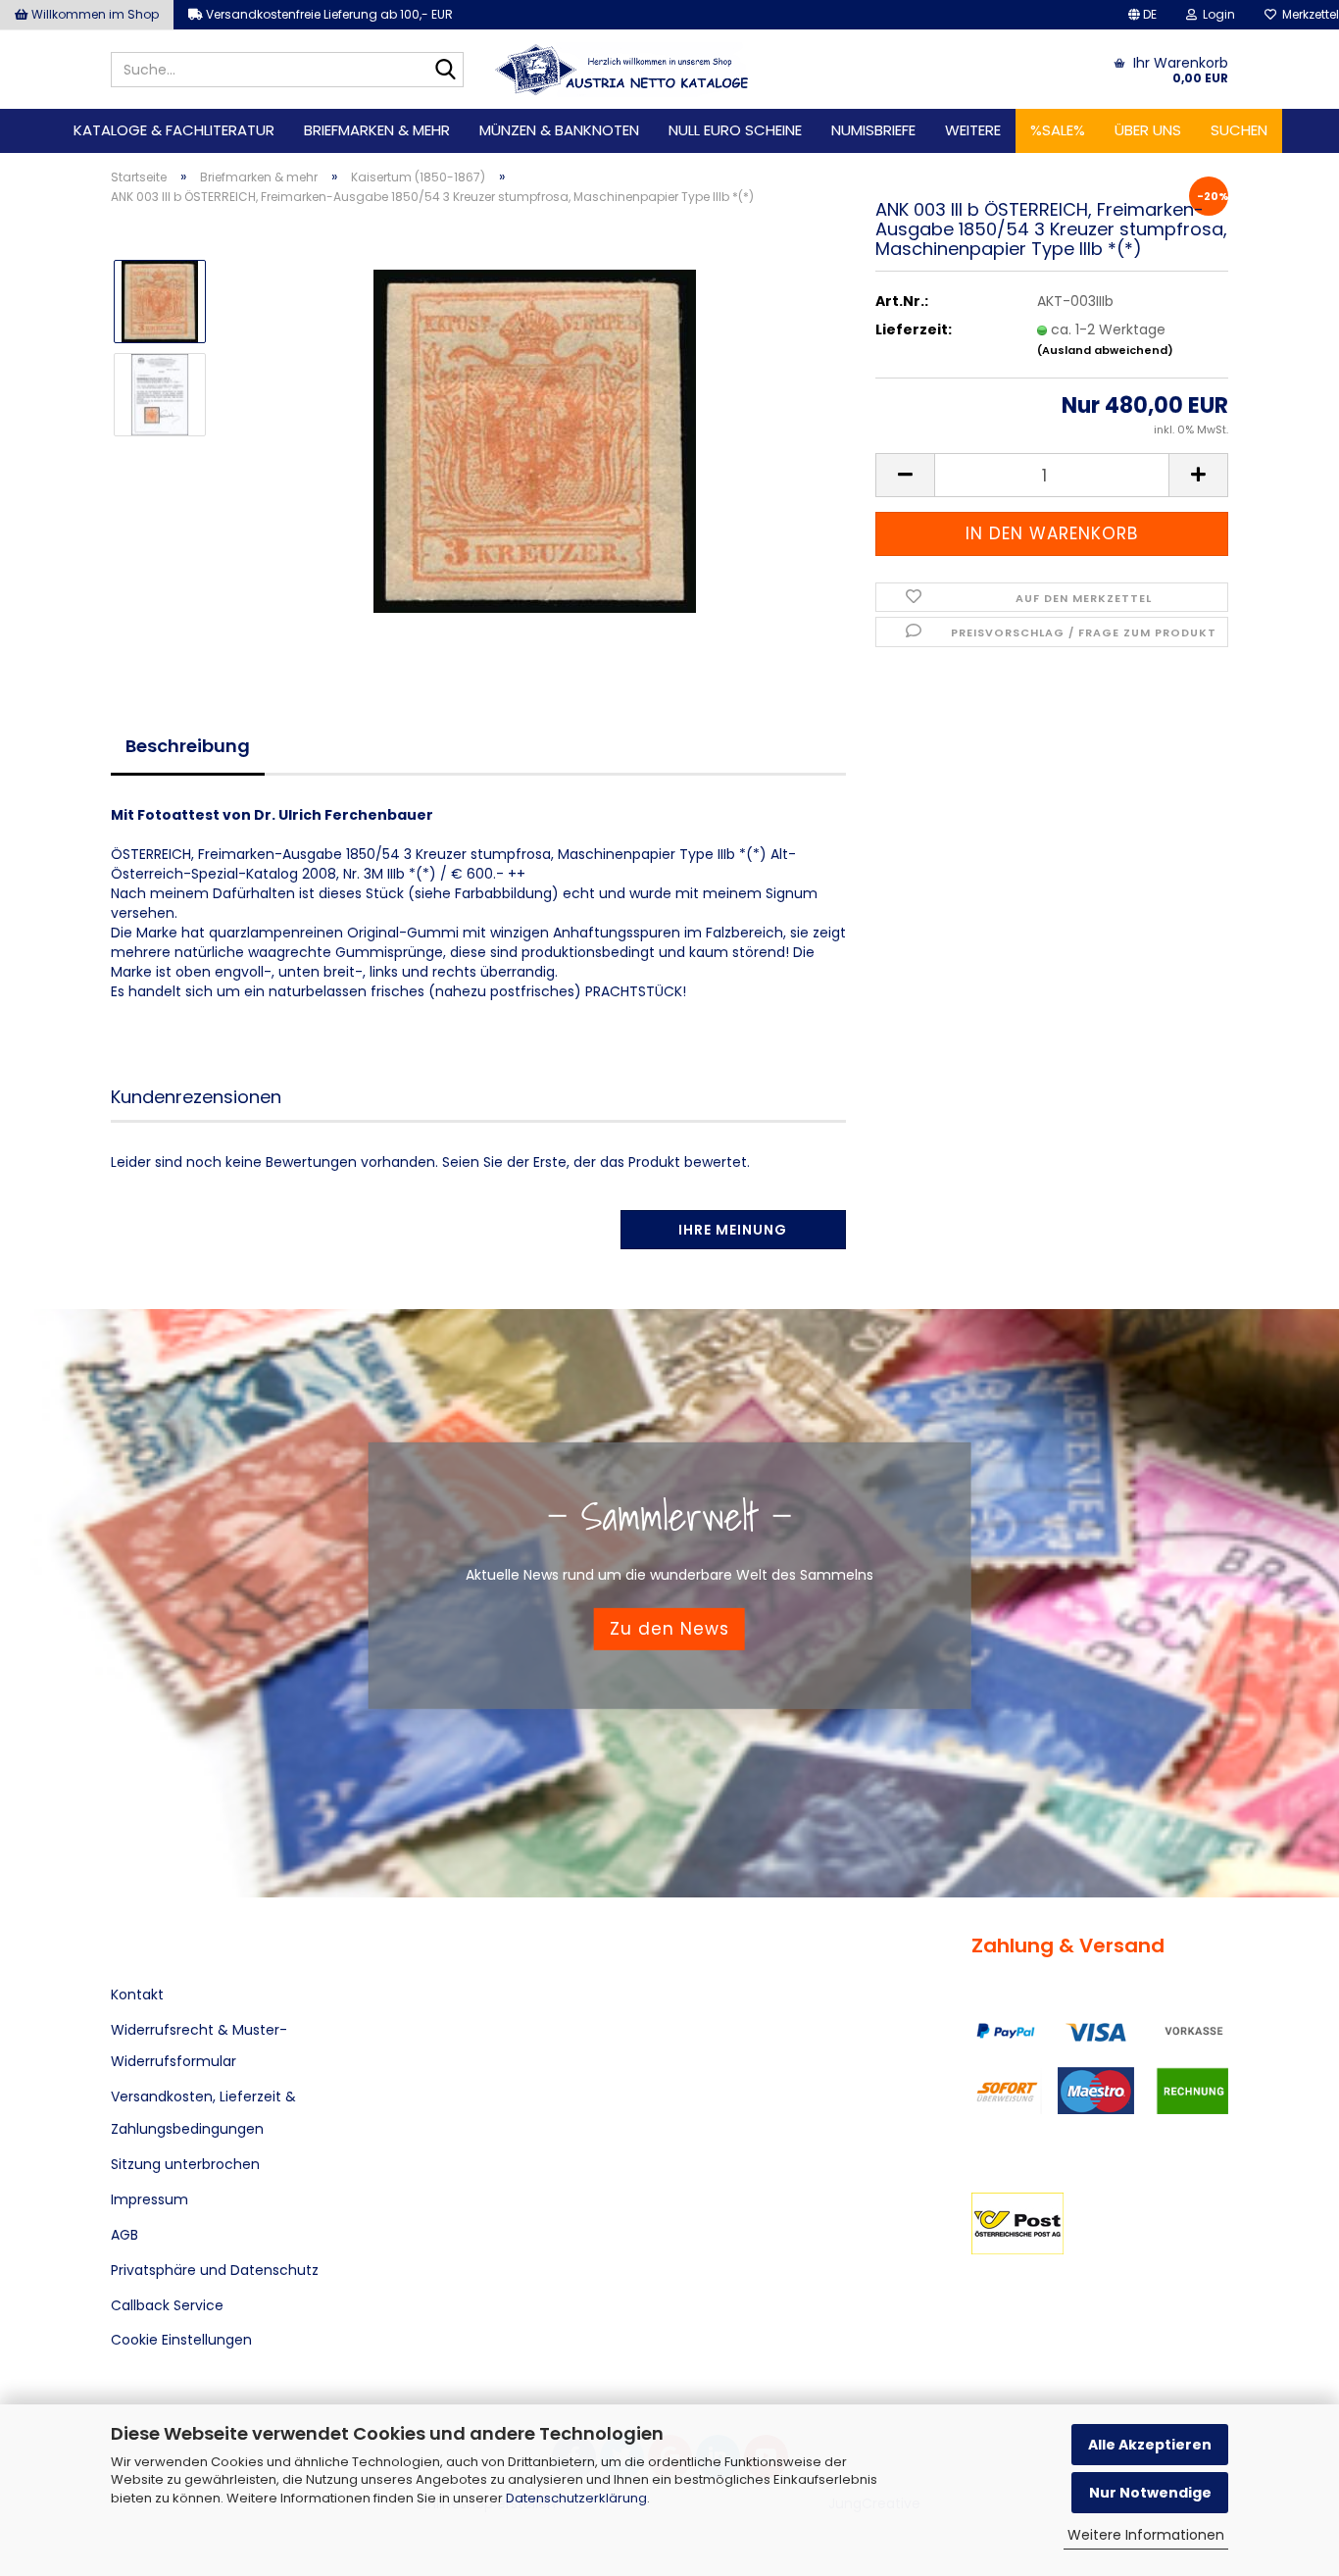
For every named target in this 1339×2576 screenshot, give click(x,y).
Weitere (973, 130)
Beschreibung (188, 746)
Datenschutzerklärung (576, 2498)
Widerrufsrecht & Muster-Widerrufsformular (199, 2046)
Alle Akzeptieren (1150, 2445)
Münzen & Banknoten (559, 130)
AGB (124, 2235)
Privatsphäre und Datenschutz (215, 2270)
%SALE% (1058, 130)
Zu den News (669, 1629)
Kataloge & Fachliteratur (174, 130)
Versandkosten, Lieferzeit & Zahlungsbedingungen (203, 2112)
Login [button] (1216, 14)
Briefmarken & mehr (377, 130)
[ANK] (622, 70)
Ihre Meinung (733, 1230)
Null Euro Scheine (735, 130)
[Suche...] (445, 71)
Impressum (149, 2199)
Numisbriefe (873, 130)
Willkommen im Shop (94, 14)
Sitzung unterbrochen (185, 2164)
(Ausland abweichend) (1105, 350)
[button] (1142, 15)
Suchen (1239, 130)
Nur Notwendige (1150, 2493)
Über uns (1148, 130)
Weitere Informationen (1146, 2535)
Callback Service (167, 2305)
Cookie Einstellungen (181, 2340)
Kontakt (137, 1995)
